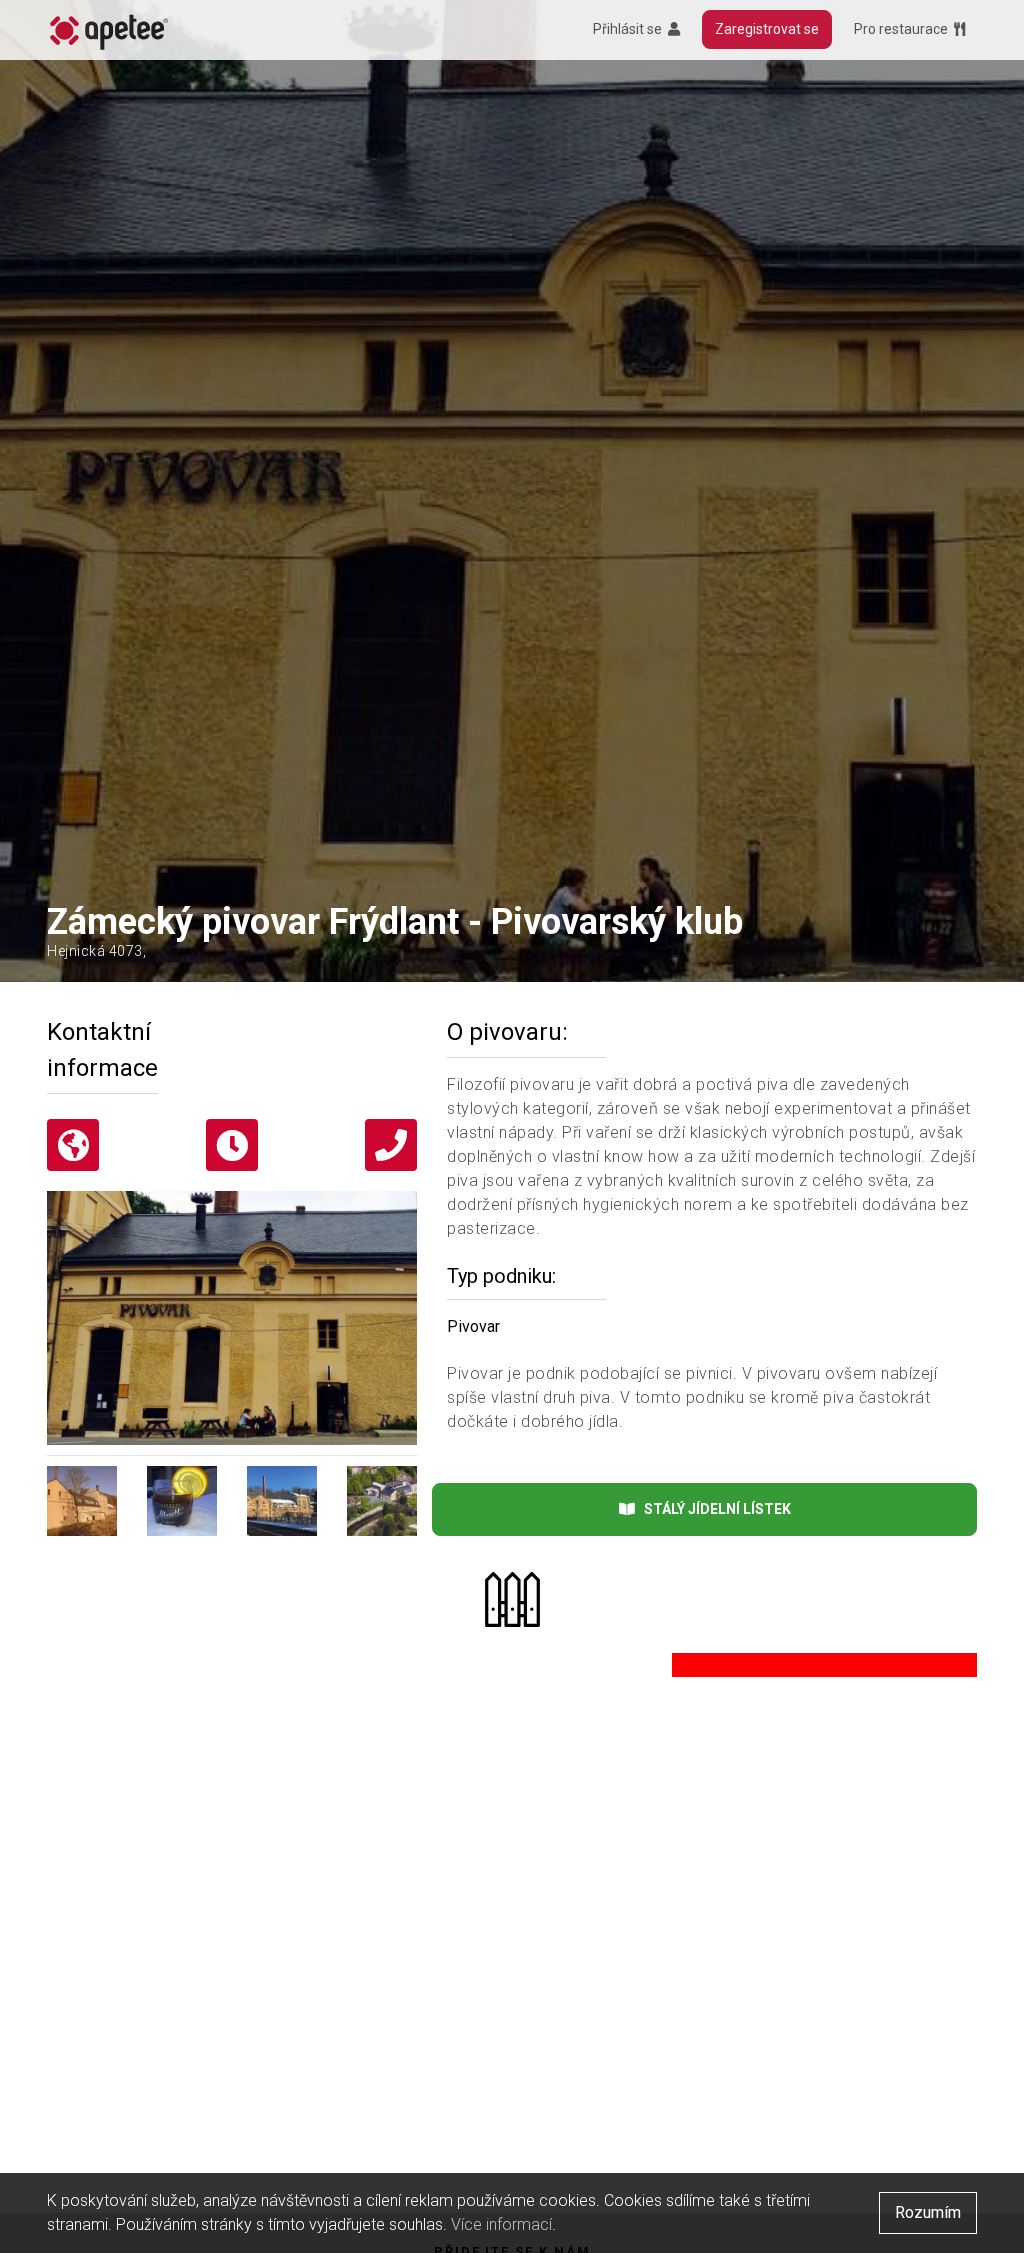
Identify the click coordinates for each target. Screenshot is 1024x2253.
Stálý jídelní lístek (713, 1509)
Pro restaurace (904, 29)
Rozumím (928, 2212)
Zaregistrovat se (767, 29)
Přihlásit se (630, 29)
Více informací (501, 2224)
